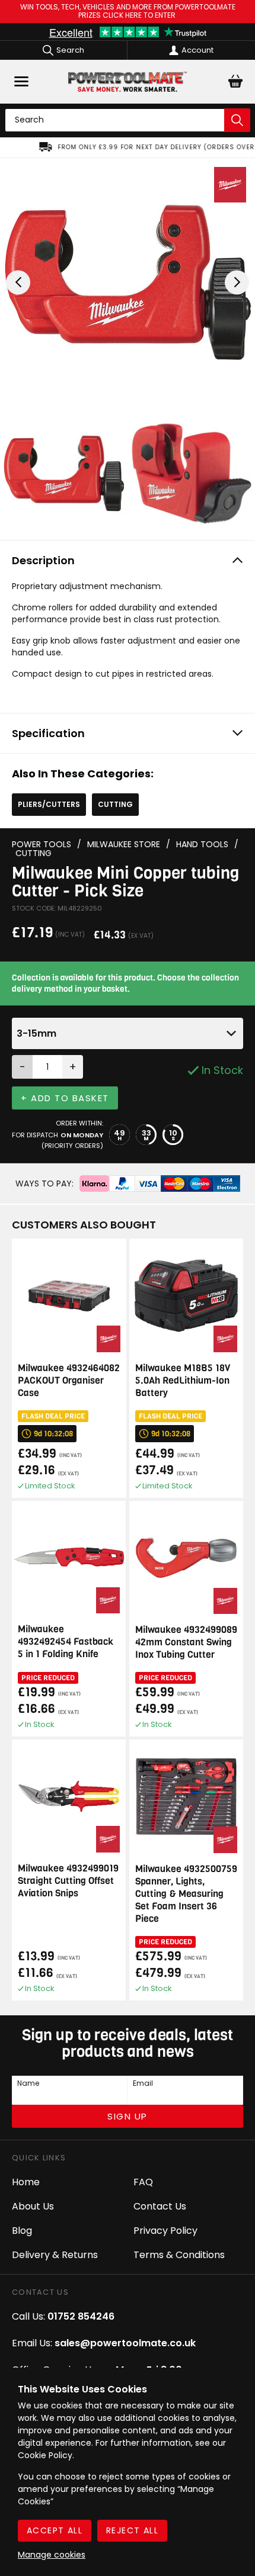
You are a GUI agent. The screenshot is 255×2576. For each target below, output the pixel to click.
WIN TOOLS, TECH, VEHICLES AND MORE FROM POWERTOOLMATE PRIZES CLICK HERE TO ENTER (128, 12)
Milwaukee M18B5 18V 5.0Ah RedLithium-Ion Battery (183, 1380)
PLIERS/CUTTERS (49, 804)
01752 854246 (81, 2316)
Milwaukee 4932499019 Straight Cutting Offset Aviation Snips (68, 1881)
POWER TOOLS (42, 845)
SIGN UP (128, 2116)
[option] (128, 147)
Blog (22, 2231)
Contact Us (160, 2206)
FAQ (143, 2182)
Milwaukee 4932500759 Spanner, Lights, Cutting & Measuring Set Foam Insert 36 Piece (186, 1894)
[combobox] (128, 1033)
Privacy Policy (165, 2231)
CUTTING (115, 804)
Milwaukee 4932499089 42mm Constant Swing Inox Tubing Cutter (186, 1642)
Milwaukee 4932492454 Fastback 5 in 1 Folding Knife (66, 1641)
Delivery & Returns (55, 2255)
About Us (33, 2206)
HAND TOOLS (202, 845)
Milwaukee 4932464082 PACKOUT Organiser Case (69, 1380)
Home (26, 2182)
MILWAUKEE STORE (124, 845)
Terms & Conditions (179, 2255)
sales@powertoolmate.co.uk (125, 2343)
